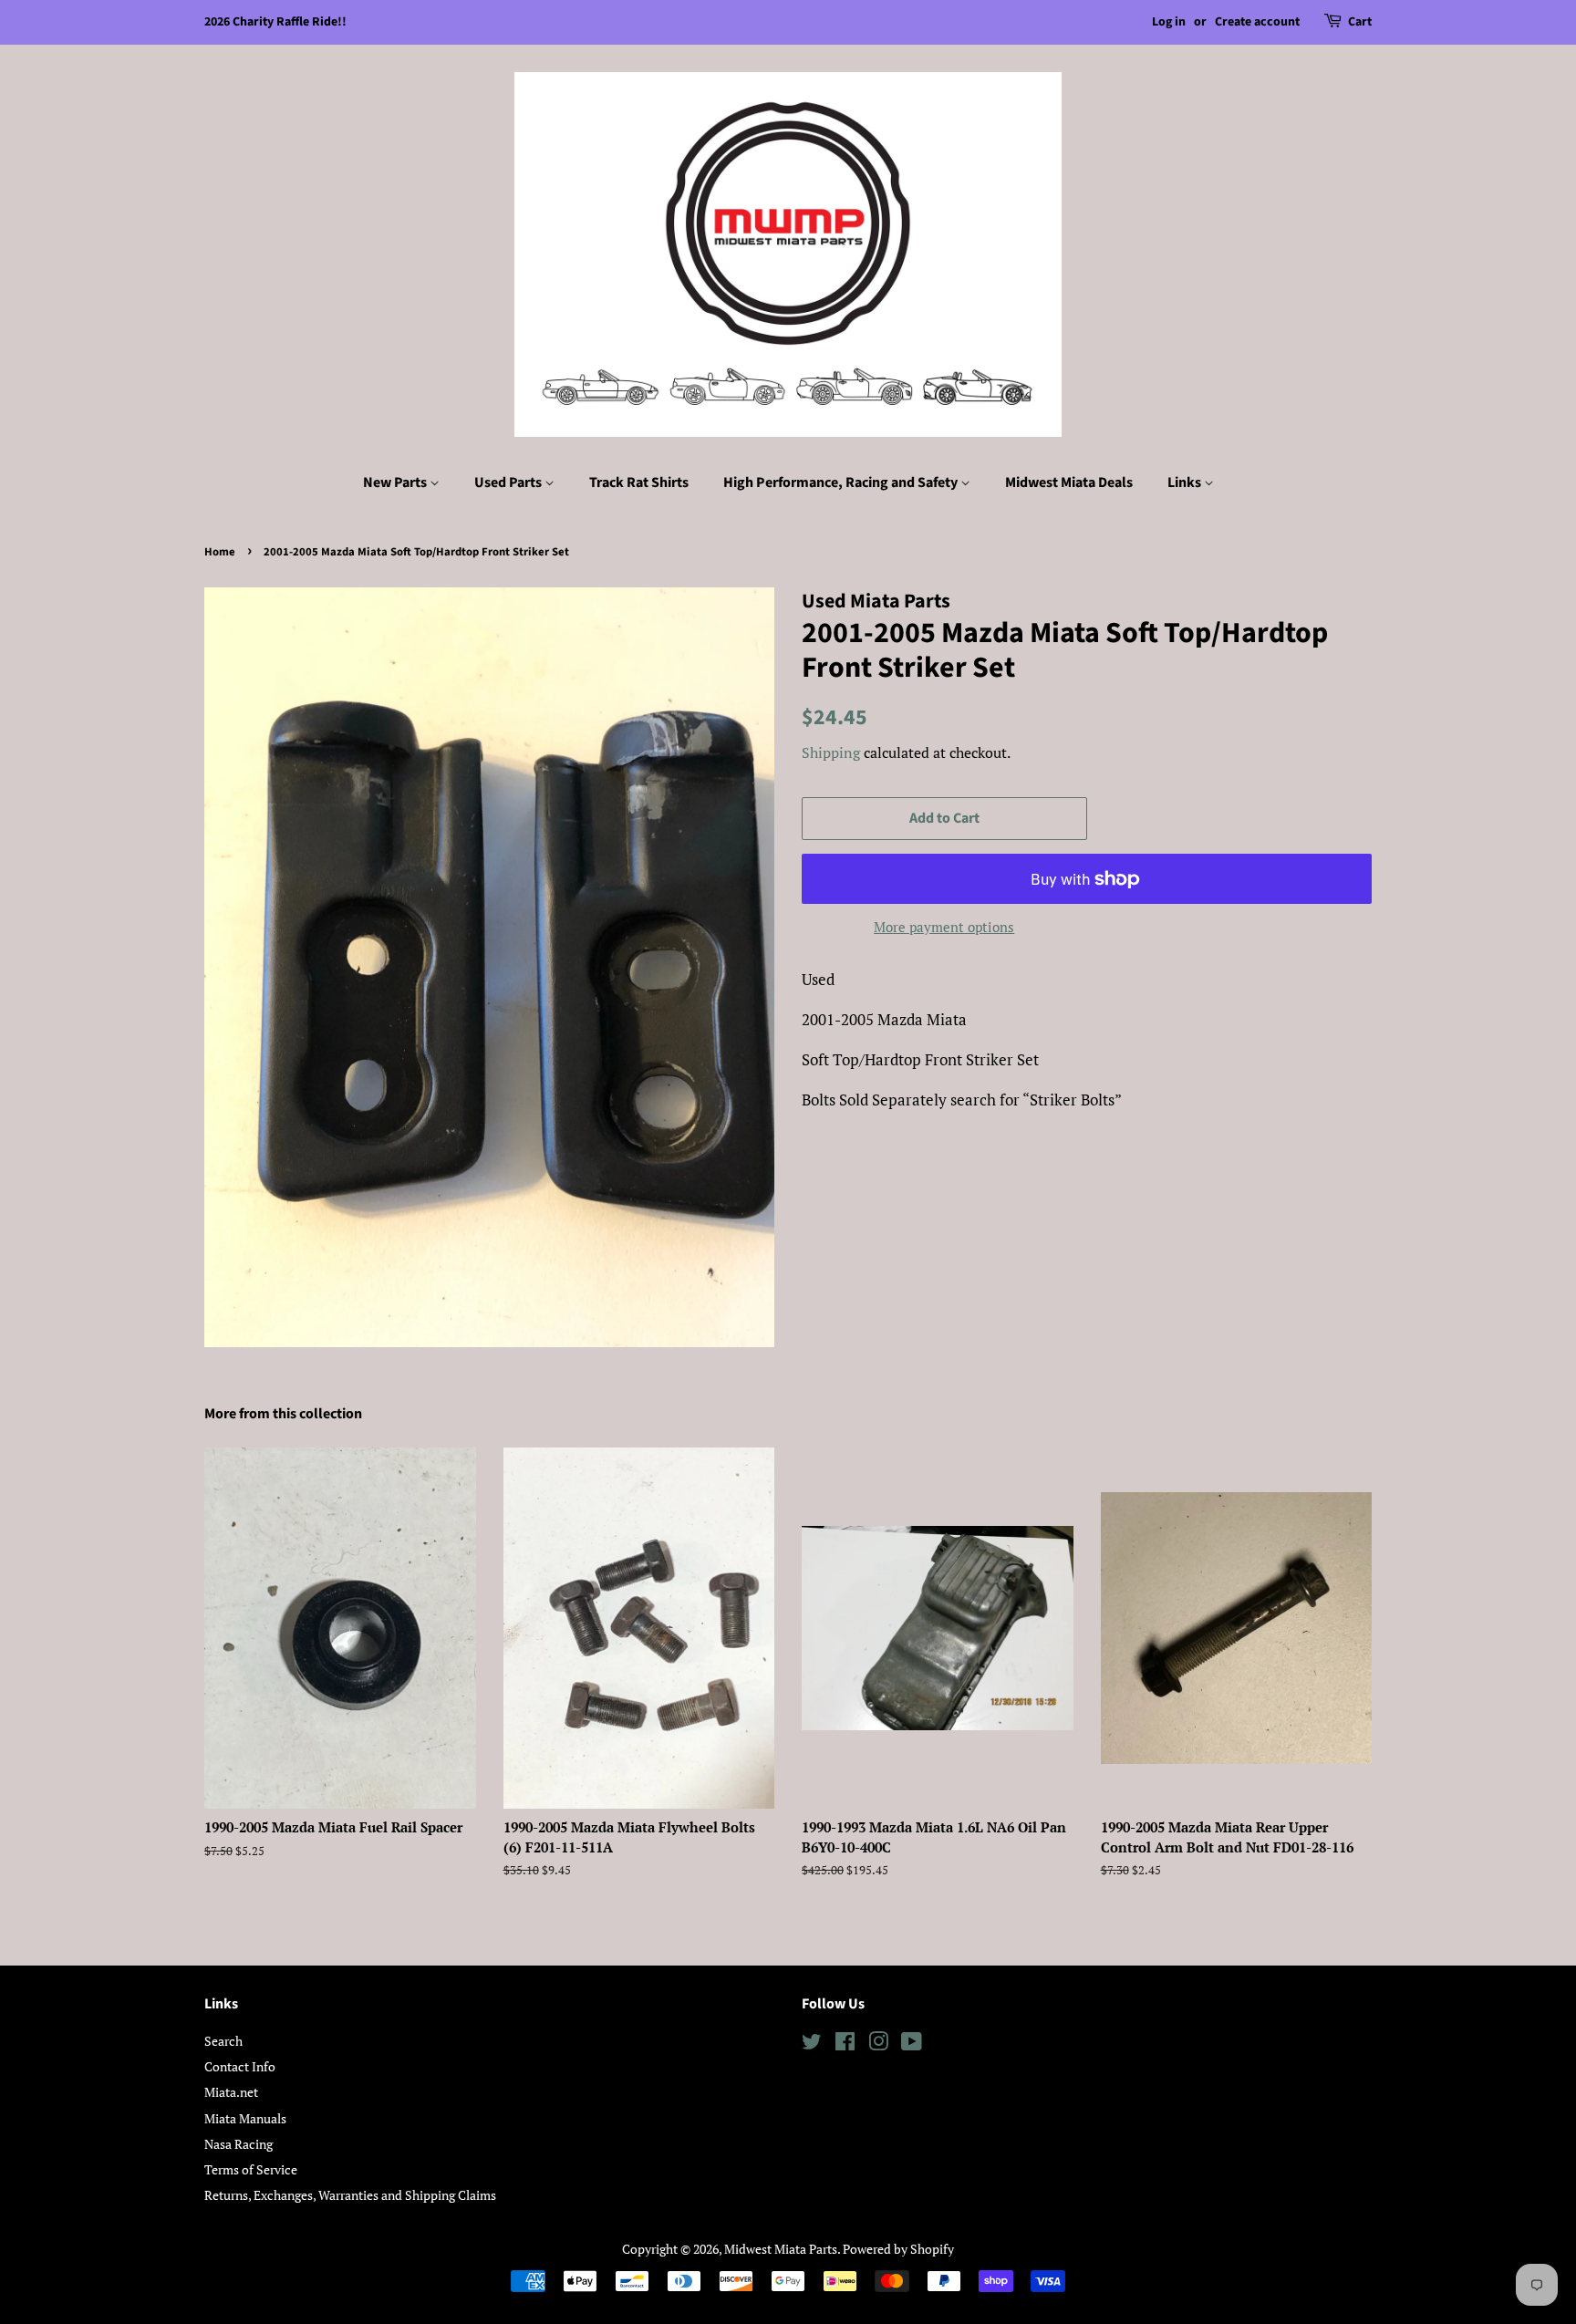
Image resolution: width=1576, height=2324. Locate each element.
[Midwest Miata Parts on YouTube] (912, 2044)
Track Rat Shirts (639, 482)
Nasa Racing (238, 2144)
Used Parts (509, 482)
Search (223, 2041)
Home (220, 552)
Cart (1360, 22)
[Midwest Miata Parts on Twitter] (812, 2044)
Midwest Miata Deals (1069, 482)
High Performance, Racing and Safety (842, 482)
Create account (1257, 22)
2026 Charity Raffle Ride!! (275, 22)
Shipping (831, 752)
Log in (1169, 22)
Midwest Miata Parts (781, 2249)
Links (1186, 482)
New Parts (396, 482)
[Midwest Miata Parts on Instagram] (878, 2044)
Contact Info (240, 2066)
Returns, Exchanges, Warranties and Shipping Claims (350, 2195)
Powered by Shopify (898, 2249)
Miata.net (231, 2092)
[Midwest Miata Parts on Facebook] (845, 2044)
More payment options (944, 927)
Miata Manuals (245, 2118)
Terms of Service (251, 2169)
